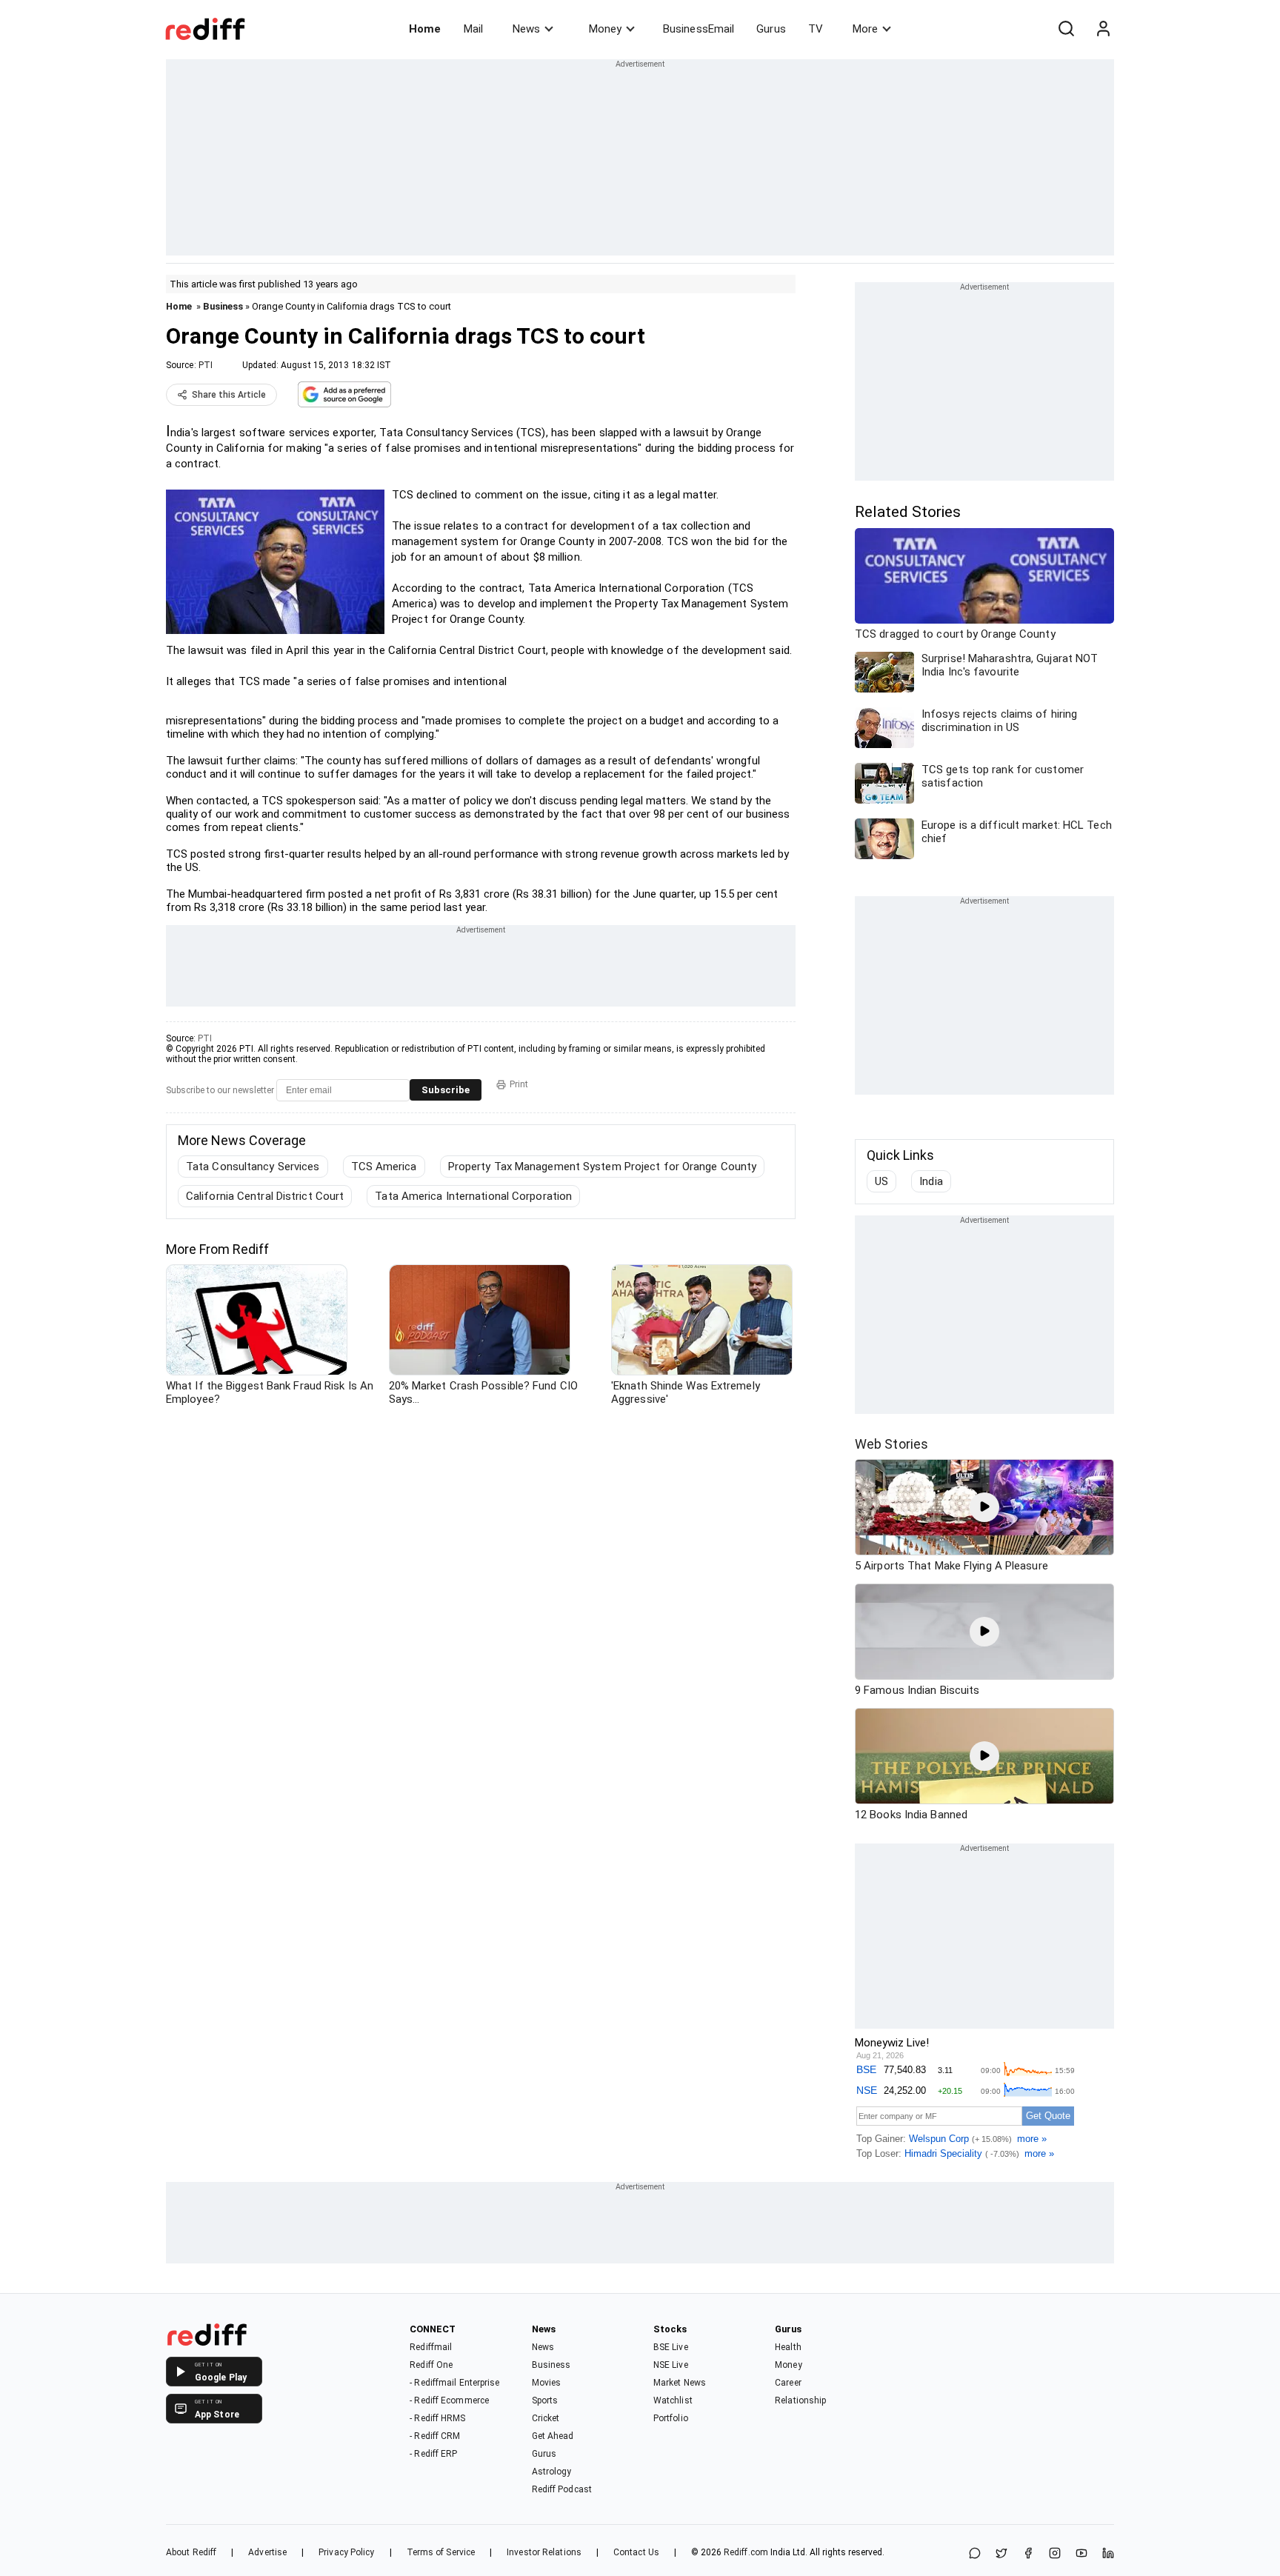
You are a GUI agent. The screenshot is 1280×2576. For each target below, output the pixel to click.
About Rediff (191, 2552)
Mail (473, 29)
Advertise (267, 2552)
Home (425, 29)
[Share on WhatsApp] (975, 2554)
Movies (547, 2383)
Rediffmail (431, 2347)
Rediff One (431, 2365)
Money (605, 29)
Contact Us (636, 2552)
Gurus (771, 29)
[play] (984, 1507)
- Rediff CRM (435, 2436)
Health (788, 2347)
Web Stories (891, 1444)
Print (519, 1084)
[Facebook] (1028, 2554)
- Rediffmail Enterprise (454, 2383)
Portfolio (671, 2418)
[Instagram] (1055, 2554)
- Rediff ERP (433, 2454)
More (865, 29)
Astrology (552, 2472)
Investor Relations (544, 2552)
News (526, 29)
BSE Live (671, 2347)
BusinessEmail (699, 29)
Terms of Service (441, 2552)
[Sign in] (1103, 29)
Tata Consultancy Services (253, 1167)
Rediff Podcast (562, 2489)
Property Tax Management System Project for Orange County (603, 1167)
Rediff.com (746, 2552)
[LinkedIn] (1108, 2554)
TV (816, 29)
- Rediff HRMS (437, 2418)
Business (223, 306)
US (881, 1181)
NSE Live (671, 2365)
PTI (206, 365)
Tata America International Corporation (473, 1196)
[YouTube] (1081, 2554)
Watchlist (673, 2400)
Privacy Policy (346, 2552)
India (931, 1181)
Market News (680, 2383)
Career (788, 2383)
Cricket (546, 2418)
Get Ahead (553, 2436)
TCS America (384, 1167)
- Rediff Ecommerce (449, 2400)
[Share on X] (1001, 2554)
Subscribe (446, 1090)
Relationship (800, 2400)
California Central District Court (265, 1196)
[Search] (1066, 29)
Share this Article (229, 395)
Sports (545, 2400)
